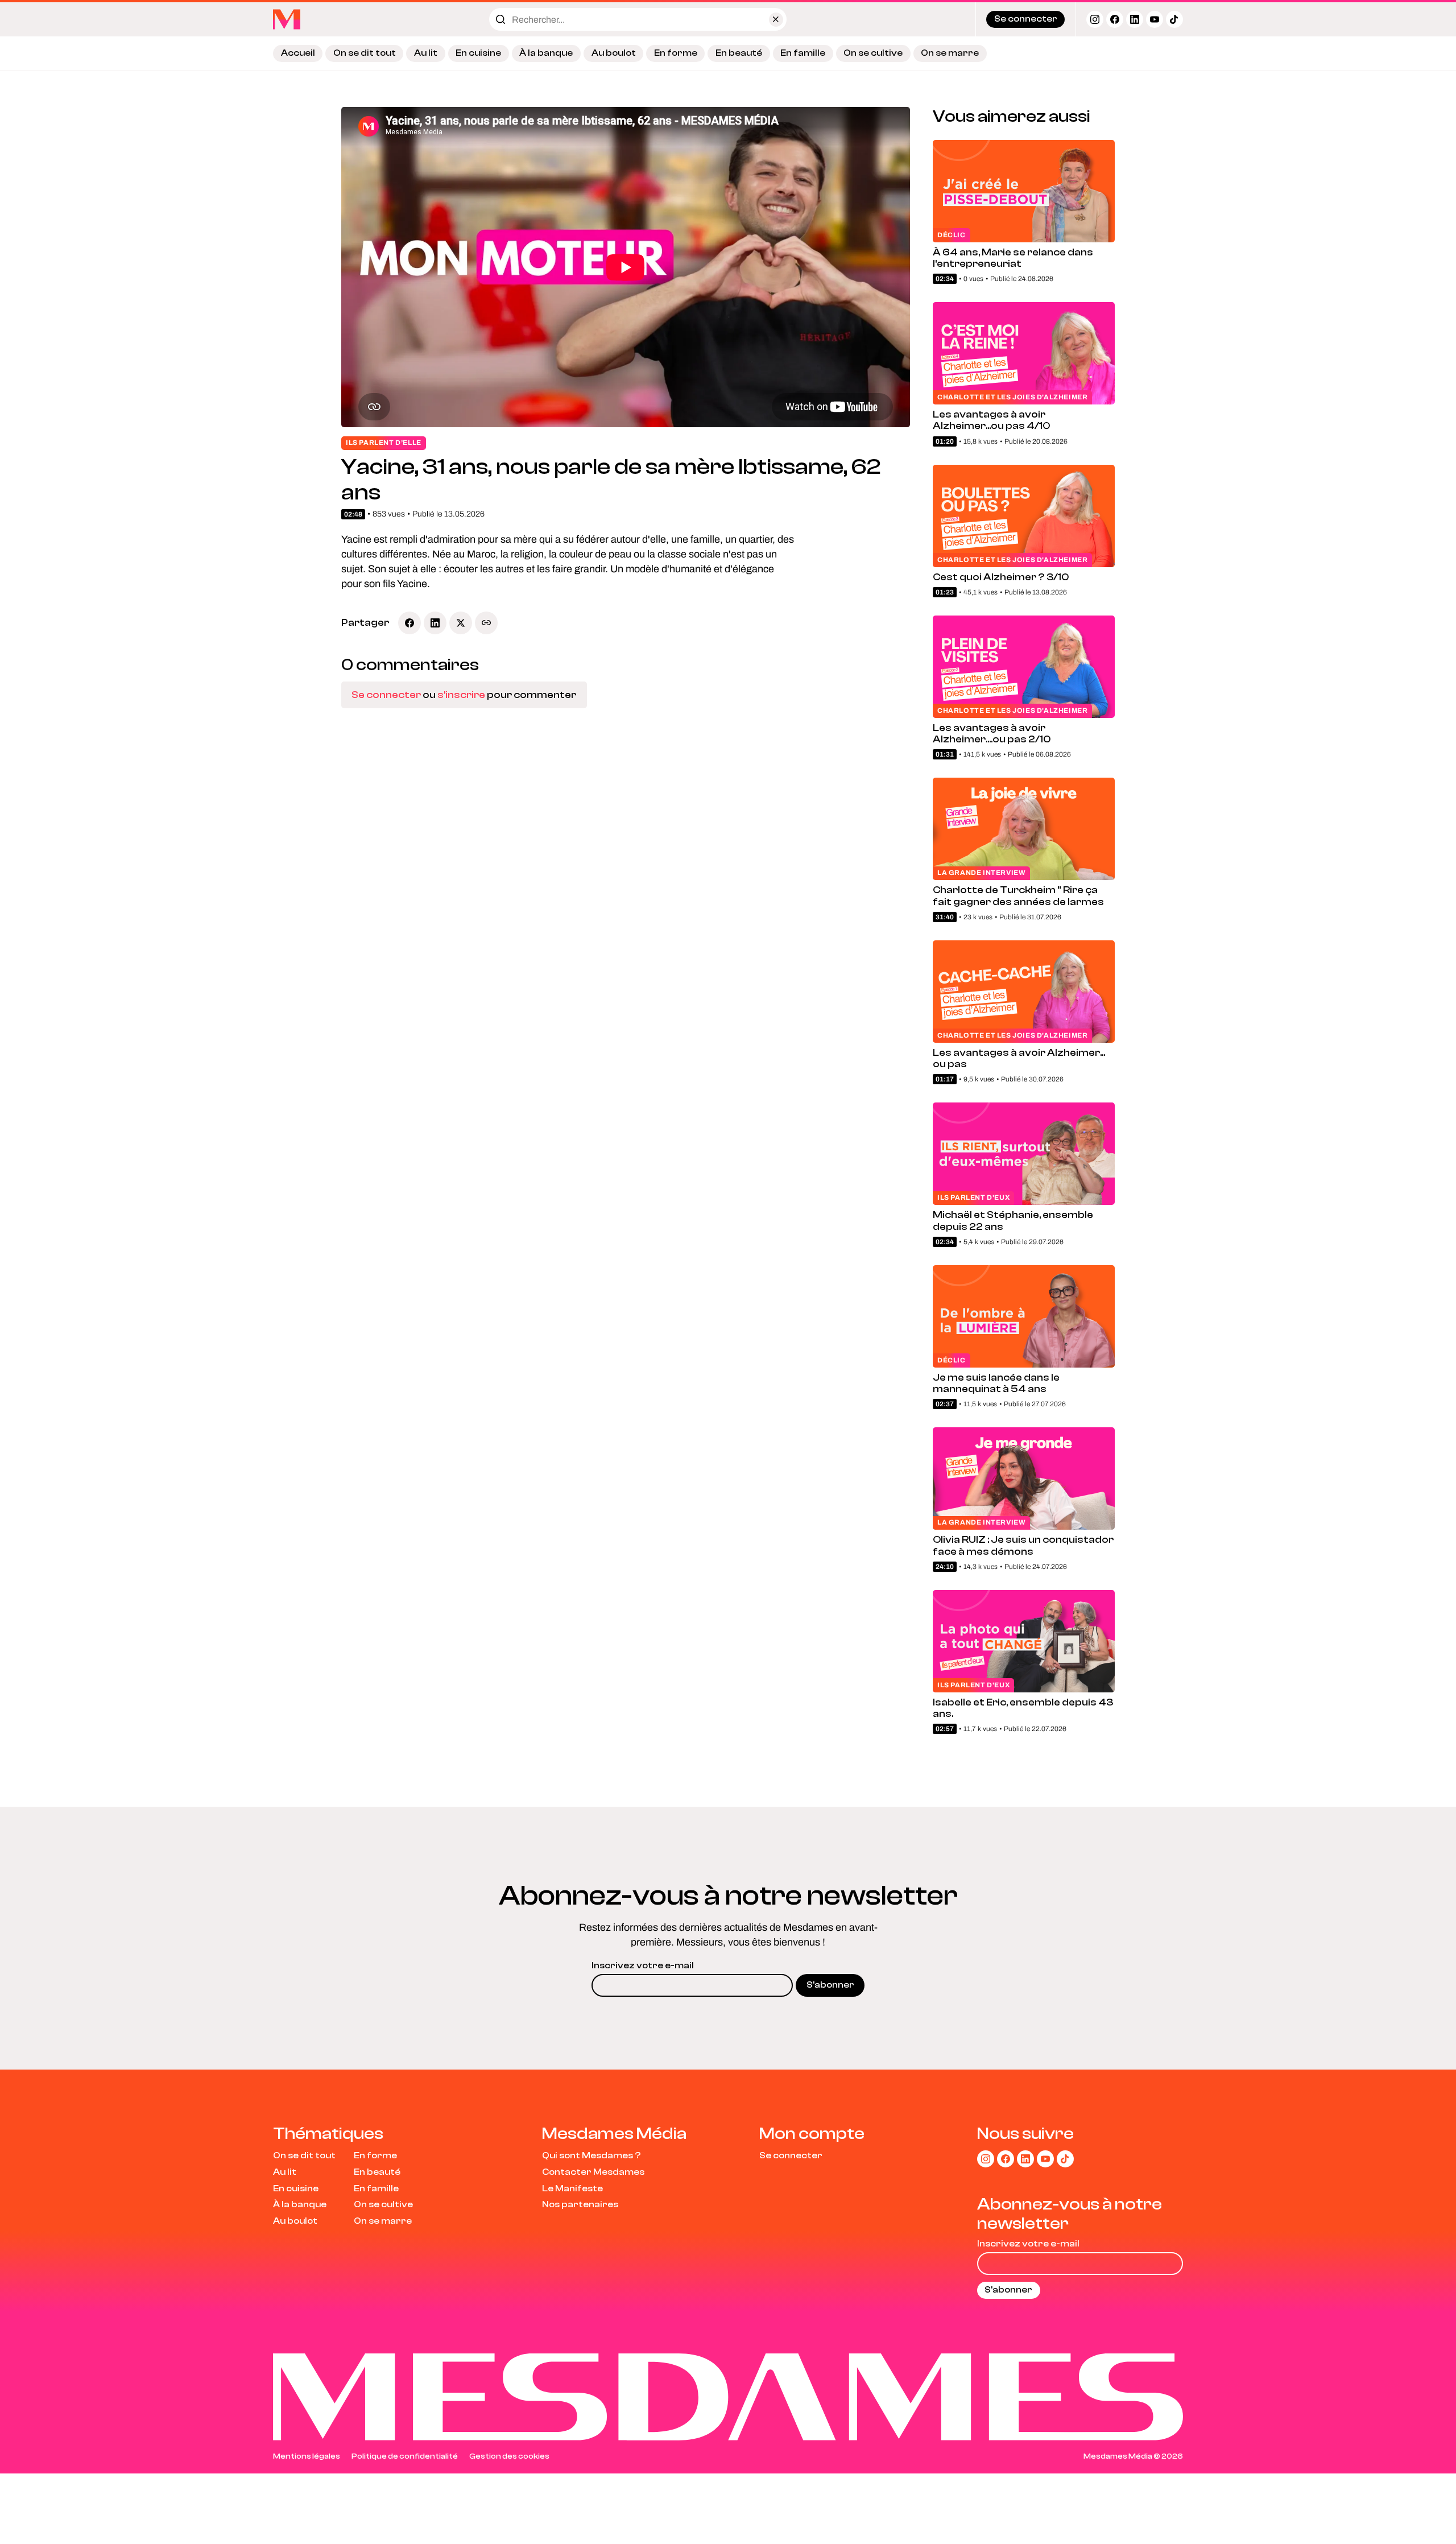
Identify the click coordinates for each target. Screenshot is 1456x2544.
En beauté (739, 53)
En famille (803, 53)
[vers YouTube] (1155, 19)
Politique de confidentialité (405, 2456)
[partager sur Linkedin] (435, 623)
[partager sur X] (461, 623)
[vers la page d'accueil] (287, 19)
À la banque (546, 53)
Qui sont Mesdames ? (591, 2155)
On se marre (950, 53)
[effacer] (776, 20)
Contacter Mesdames (593, 2172)
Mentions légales (307, 2456)
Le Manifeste (572, 2188)
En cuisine (478, 53)
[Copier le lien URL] (486, 623)
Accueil (298, 53)
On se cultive (873, 53)
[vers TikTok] (1174, 19)
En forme (676, 53)
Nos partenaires (580, 2204)
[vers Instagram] (1095, 19)
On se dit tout (365, 53)
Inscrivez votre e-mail (643, 1965)
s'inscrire (461, 695)
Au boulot (614, 53)
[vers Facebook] (1115, 19)
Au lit (426, 53)
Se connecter (386, 695)
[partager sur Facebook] (409, 623)
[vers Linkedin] (1135, 19)
